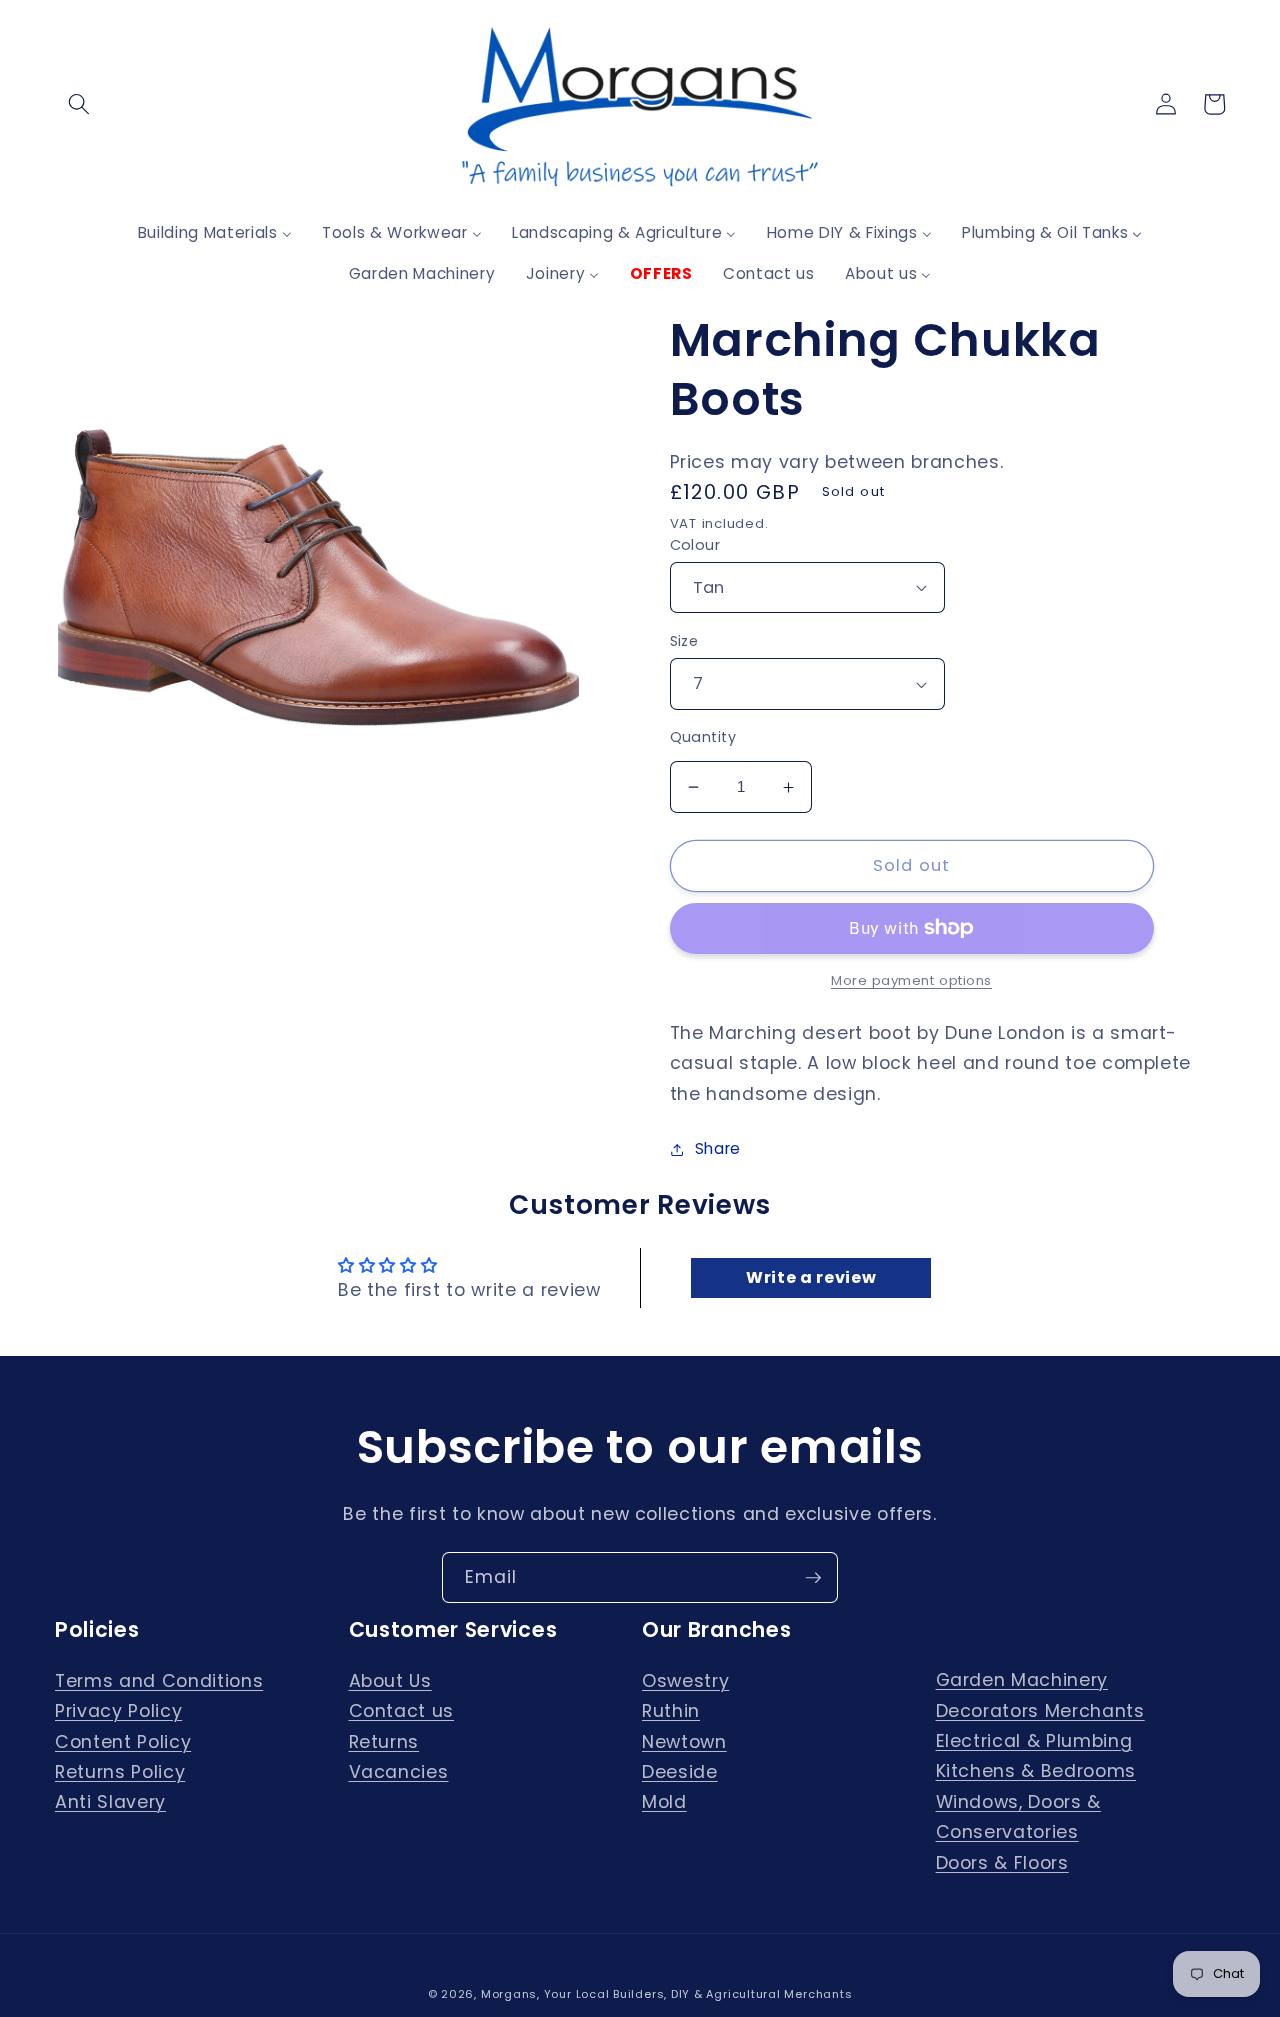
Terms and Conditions (159, 1681)
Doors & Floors (1002, 1863)
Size (684, 641)
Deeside (680, 1772)
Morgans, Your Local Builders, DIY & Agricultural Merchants (667, 1994)
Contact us (402, 1711)
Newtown (684, 1742)
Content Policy (123, 1742)
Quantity (703, 737)
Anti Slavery (110, 1802)
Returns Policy (120, 1772)
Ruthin (671, 1711)
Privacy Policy (118, 1711)
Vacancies (399, 1772)
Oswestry (685, 1681)
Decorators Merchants (1040, 1711)
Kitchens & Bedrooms (1036, 1771)
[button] (79, 104)
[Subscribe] (813, 1578)
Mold (664, 1802)
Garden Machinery (1022, 1680)
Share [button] (718, 1148)
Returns (384, 1742)
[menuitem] (215, 232)
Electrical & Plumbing (1034, 1741)
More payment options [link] (911, 980)
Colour (695, 545)
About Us (390, 1681)
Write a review (811, 1277)
